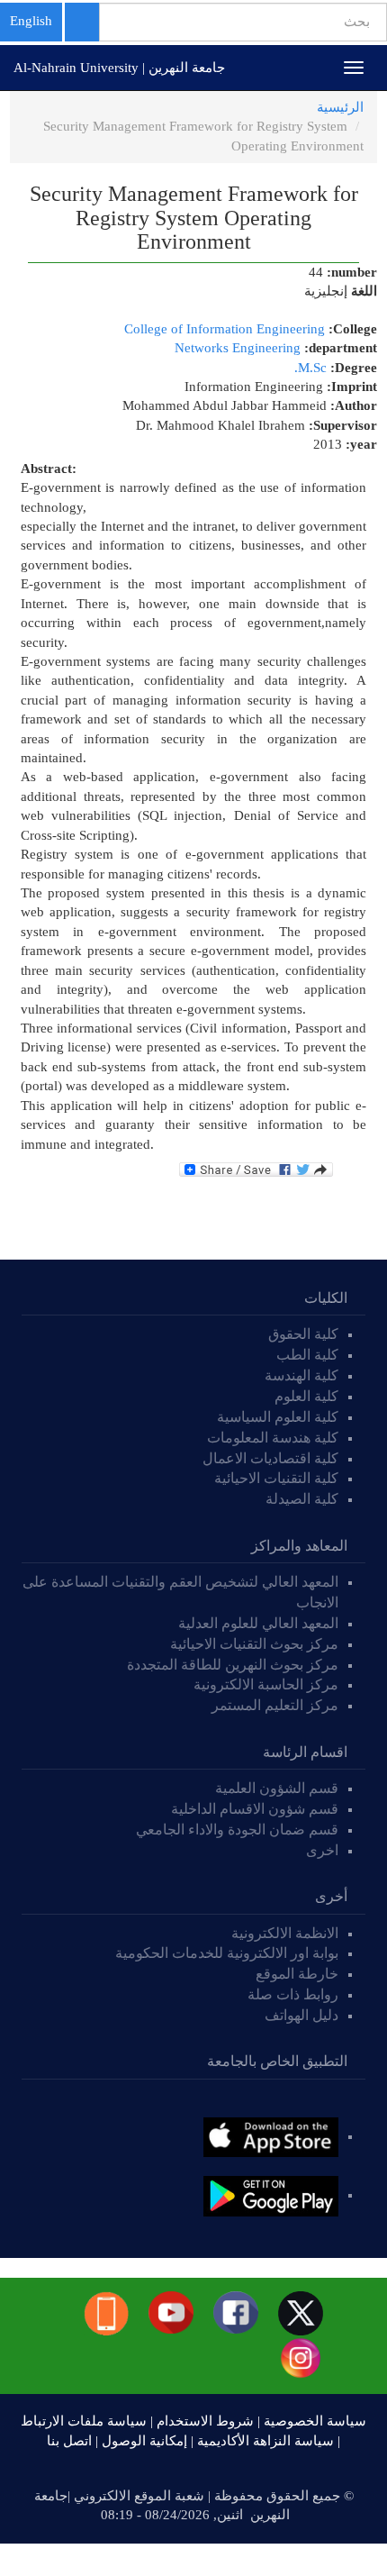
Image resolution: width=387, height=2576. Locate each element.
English (31, 21)
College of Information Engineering (225, 329)
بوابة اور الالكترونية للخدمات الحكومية (227, 1953)
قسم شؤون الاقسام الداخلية (253, 1809)
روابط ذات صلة (293, 1994)
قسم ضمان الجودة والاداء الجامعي (237, 1830)
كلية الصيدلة (302, 1499)
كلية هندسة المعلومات (273, 1438)
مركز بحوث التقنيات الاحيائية (254, 1644)
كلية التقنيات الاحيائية (276, 1478)
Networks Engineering (238, 348)
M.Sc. (310, 368)
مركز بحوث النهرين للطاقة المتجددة (233, 1665)
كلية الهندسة (301, 1375)
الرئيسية (340, 107)
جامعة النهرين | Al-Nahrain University (119, 68)
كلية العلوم (306, 1396)
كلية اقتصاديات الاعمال (270, 1458)
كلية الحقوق (303, 1334)
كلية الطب (307, 1355)
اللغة (364, 291)
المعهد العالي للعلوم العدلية (258, 1623)
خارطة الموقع (297, 1974)
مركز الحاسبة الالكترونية (266, 1684)
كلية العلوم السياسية (278, 1417)
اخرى (322, 1850)
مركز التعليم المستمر (275, 1705)
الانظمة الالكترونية (285, 1933)
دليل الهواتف (301, 2015)
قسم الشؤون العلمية (277, 1788)
